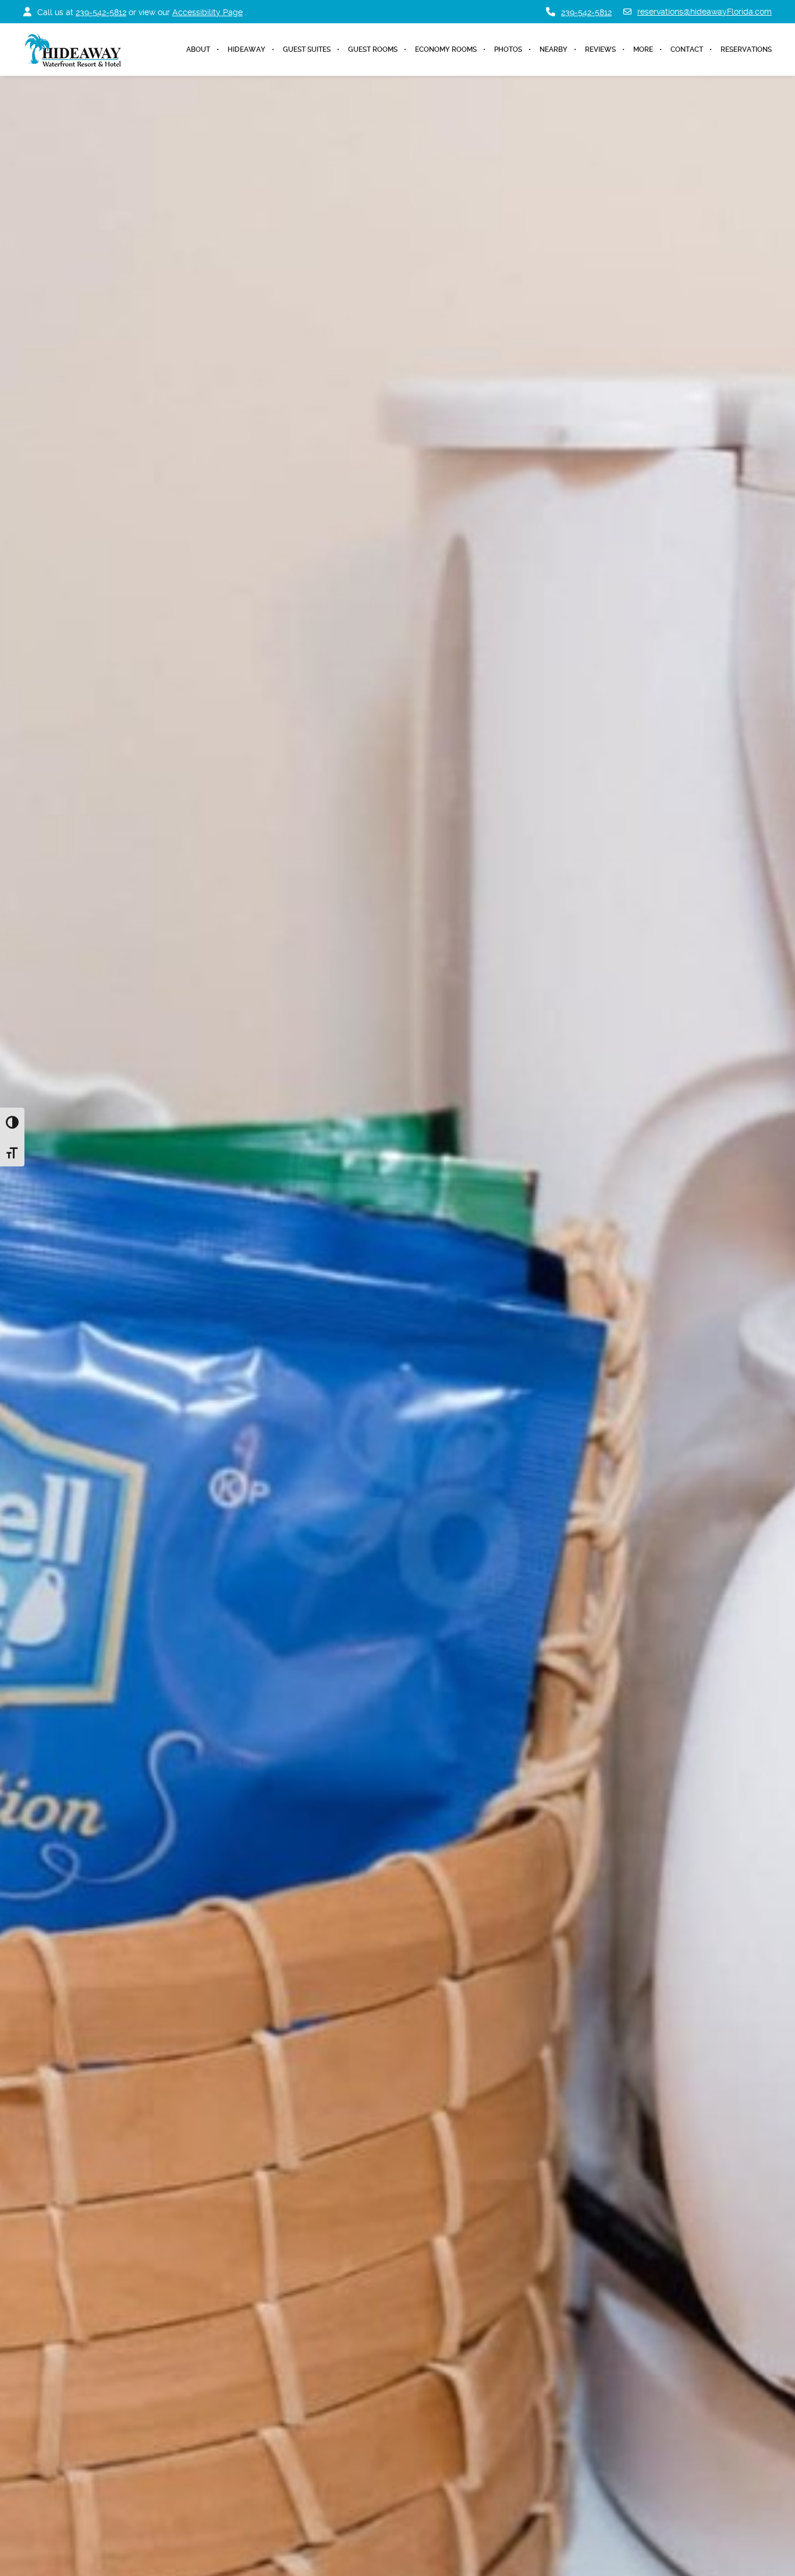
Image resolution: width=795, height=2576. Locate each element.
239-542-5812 (101, 12)
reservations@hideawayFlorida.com (705, 12)
